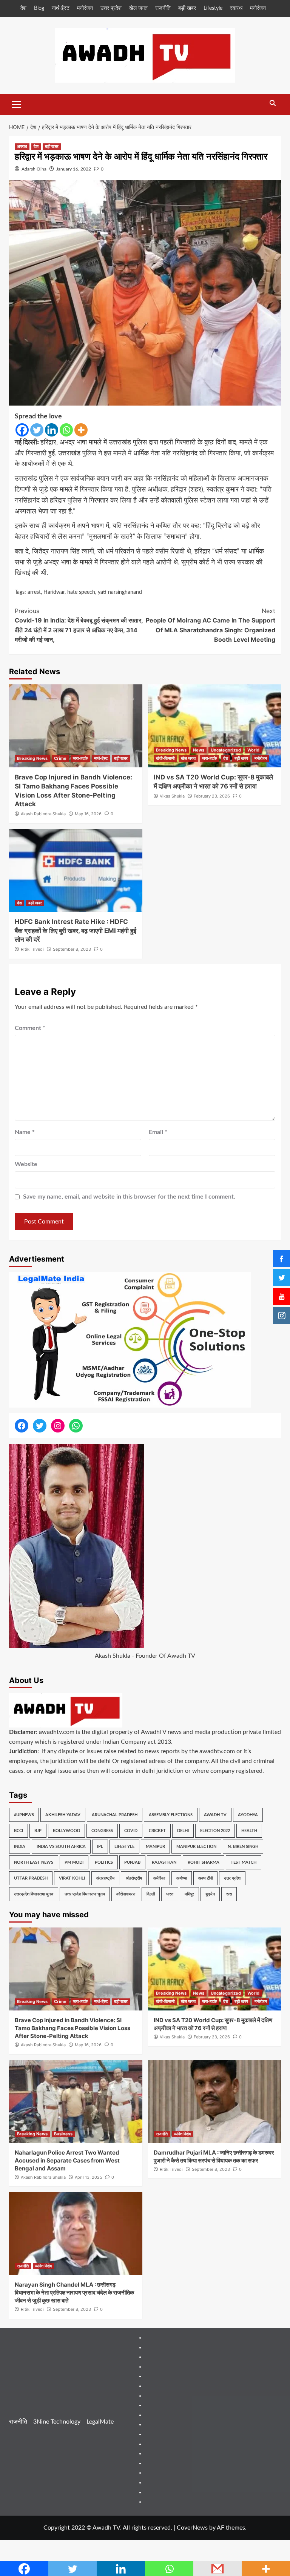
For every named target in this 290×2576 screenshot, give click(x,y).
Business (63, 2134)
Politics (104, 1862)
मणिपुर (189, 1894)
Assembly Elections (171, 1815)
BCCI (19, 1831)
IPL (100, 1847)
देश (23, 8)
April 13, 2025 (89, 2177)
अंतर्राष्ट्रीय (134, 1878)
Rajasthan (164, 1862)
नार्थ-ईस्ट (61, 8)
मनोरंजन (85, 8)
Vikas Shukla (172, 796)
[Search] (272, 104)
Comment (30, 1028)
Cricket (157, 1831)
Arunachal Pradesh (115, 1815)
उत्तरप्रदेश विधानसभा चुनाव (34, 1894)
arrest (34, 592)
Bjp (38, 1831)
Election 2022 (215, 1831)
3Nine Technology (57, 2422)
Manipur (155, 1847)
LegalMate (100, 2422)
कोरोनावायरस (126, 1894)
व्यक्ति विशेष (182, 2134)
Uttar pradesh (31, 1878)
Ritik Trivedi (32, 949)
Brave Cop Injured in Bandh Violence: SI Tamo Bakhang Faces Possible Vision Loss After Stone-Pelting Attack (72, 2028)
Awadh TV (215, 1815)
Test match (244, 1862)
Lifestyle (213, 8)
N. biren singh (243, 1847)
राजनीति (163, 8)
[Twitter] (37, 430)
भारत (170, 1894)
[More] (81, 430)
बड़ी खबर (187, 8)
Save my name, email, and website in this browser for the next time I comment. (129, 1197)
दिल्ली (151, 1894)
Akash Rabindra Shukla (43, 814)
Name (25, 1132)
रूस (229, 1894)
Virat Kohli (72, 1878)
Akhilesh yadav (63, 1815)
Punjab (132, 1862)
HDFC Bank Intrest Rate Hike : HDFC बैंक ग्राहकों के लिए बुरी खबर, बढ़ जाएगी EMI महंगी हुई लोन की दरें (76, 931)
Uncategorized (226, 750)
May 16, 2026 (88, 814)
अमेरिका (159, 1878)
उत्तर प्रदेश (111, 8)
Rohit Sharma (204, 1862)
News (199, 750)
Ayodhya (248, 1815)
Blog (39, 8)
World (253, 750)
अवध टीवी (205, 1878)
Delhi (183, 1831)
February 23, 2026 (212, 796)
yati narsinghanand (120, 592)
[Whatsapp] (66, 430)
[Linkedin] (52, 430)
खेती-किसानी (165, 758)
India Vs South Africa (61, 1847)
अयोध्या (182, 1878)
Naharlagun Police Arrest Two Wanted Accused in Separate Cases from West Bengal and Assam (67, 2160)
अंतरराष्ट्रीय (105, 1878)
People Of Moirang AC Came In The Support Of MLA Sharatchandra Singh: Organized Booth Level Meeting (211, 625)
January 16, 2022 (74, 169)
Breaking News (32, 758)
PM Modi (74, 1862)
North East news (34, 1862)
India (20, 1847)
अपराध (22, 146)
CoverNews (192, 2528)
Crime (60, 758)
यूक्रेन (210, 1894)
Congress (102, 1831)
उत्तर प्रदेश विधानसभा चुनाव (85, 1894)
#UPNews (24, 1815)
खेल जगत (138, 8)
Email (158, 1132)
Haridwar (54, 592)
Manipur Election (196, 1847)
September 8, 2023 (72, 949)
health (249, 1831)
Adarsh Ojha (34, 169)
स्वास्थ (236, 8)
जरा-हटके (80, 758)
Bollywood (66, 1831)
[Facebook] (22, 430)
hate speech (81, 592)
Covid (131, 1831)
